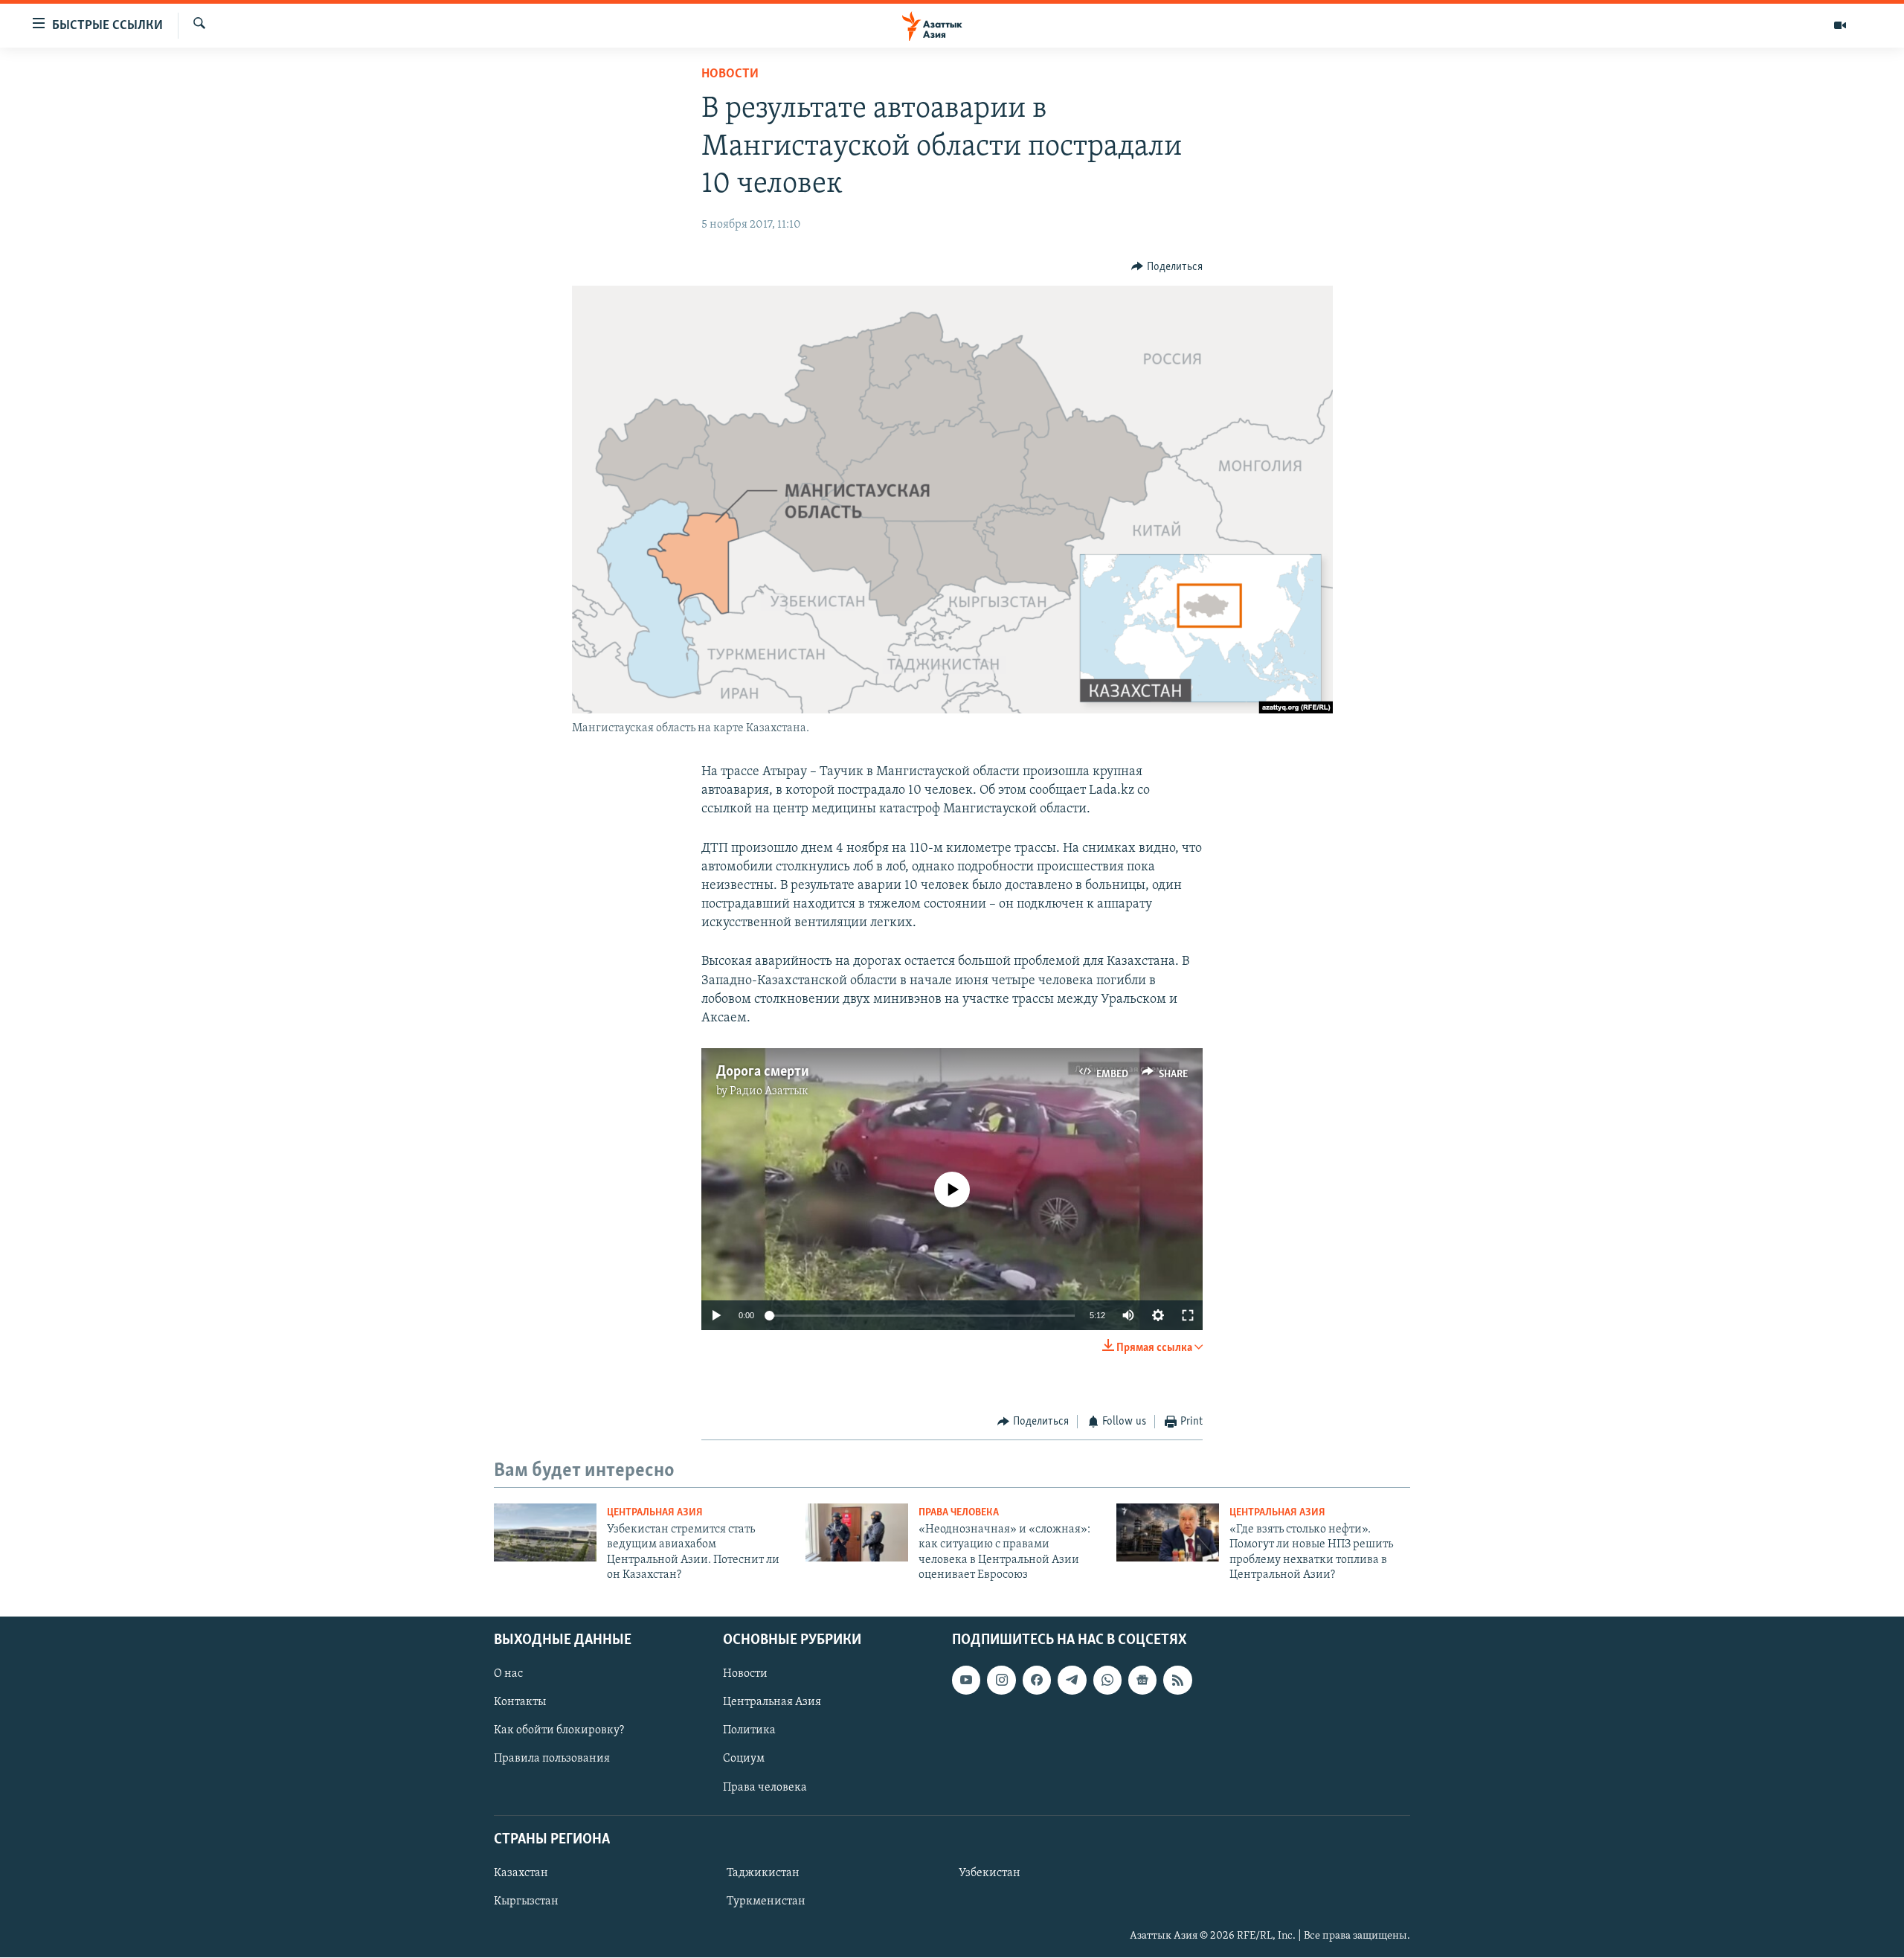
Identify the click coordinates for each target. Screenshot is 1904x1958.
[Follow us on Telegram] (1072, 1681)
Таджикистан (763, 1873)
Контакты (520, 1703)
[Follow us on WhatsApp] (1107, 1681)
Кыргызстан (526, 1901)
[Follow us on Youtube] (966, 1681)
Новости (730, 74)
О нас (508, 1675)
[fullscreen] (1188, 1315)
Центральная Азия (655, 1513)
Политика (749, 1731)
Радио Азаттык (769, 1091)
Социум (744, 1759)
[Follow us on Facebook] (1037, 1681)
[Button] (1167, 267)
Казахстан (521, 1873)
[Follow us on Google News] (1142, 1681)
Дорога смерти (763, 1072)
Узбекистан (990, 1873)
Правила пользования (552, 1759)
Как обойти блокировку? (559, 1731)
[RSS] (1177, 1681)
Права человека (959, 1513)
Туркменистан (766, 1901)
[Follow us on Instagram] (1001, 1681)
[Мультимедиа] (1840, 25)
